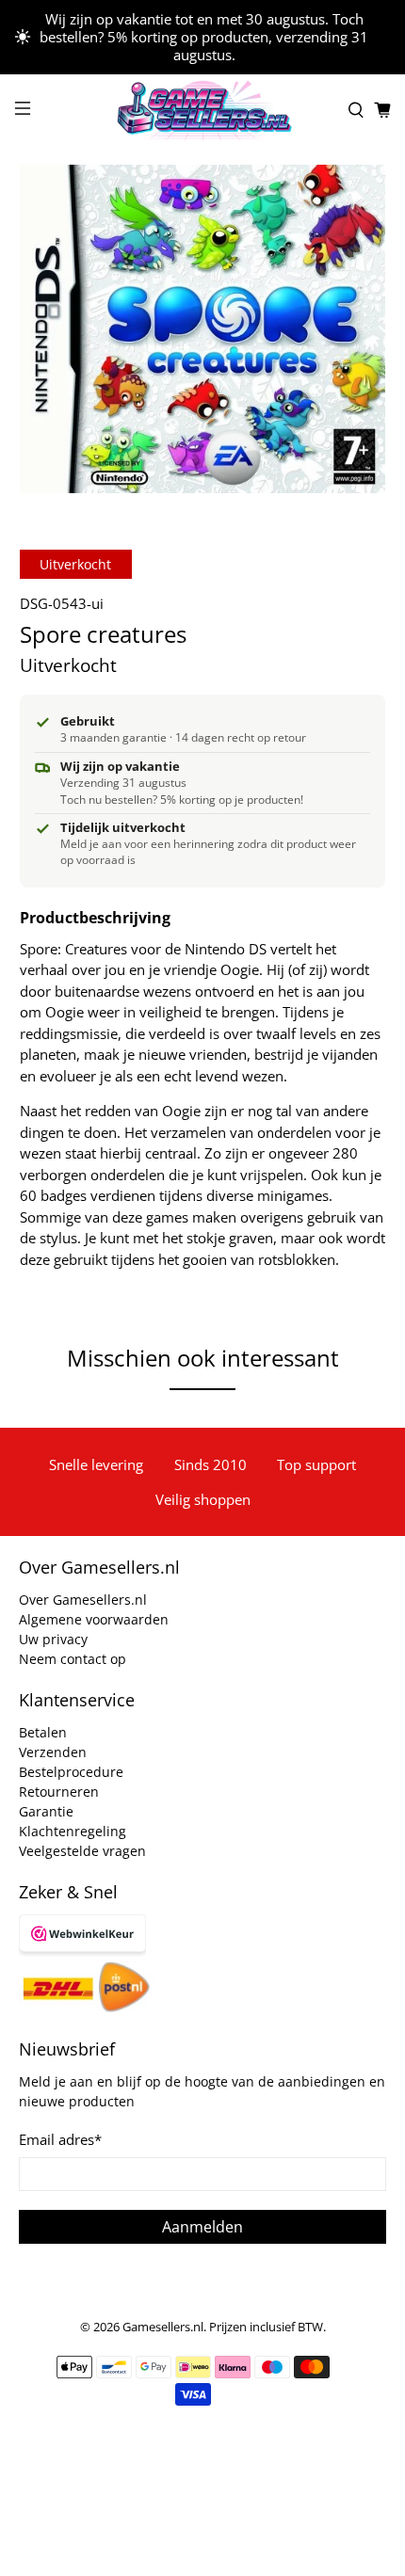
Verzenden (53, 1752)
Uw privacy (53, 1639)
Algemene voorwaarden (94, 1619)
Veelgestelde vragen (82, 1851)
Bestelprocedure (71, 1772)
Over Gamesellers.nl (83, 1600)
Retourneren (59, 1792)
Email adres (60, 2139)
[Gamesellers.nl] (203, 111)
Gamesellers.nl (163, 2327)
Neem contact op (73, 1659)
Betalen (43, 1732)
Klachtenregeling (73, 1831)
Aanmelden (202, 2227)
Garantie (46, 1811)
